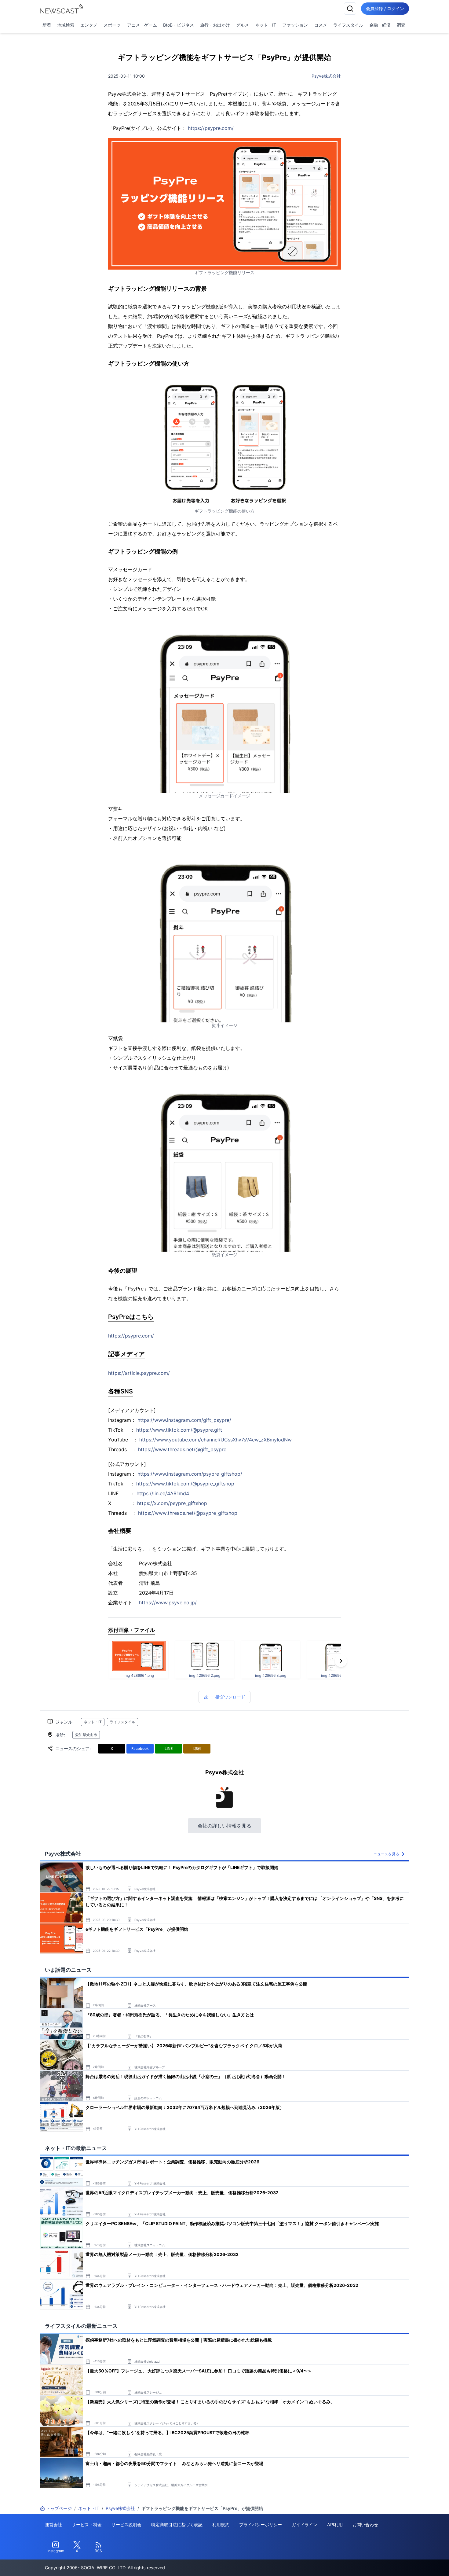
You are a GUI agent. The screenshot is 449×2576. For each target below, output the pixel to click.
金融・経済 (380, 25)
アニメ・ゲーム (142, 25)
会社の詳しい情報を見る (224, 1826)
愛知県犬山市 (86, 1735)
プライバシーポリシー (261, 2524)
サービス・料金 (87, 2524)
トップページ (59, 2508)
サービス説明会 (126, 2524)
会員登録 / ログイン (385, 8)
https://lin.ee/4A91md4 (163, 1493)
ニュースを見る (386, 1854)
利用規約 (221, 2524)
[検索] (350, 9)
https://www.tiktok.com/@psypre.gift (179, 1430)
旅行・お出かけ (215, 25)
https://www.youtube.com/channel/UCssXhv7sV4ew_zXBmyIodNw (215, 1440)
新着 (47, 25)
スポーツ (112, 25)
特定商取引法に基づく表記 (177, 2524)
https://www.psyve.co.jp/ (168, 1603)
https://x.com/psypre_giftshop (172, 1503)
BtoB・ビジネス (179, 25)
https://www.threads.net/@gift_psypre (182, 1449)
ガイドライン (305, 2524)
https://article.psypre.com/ (139, 1373)
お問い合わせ (365, 2524)
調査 (401, 25)
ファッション (295, 25)
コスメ (321, 25)
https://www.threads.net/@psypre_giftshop (188, 1513)
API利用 (335, 2524)
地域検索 (66, 25)
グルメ (243, 25)
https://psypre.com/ (211, 128)
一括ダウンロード (228, 1697)
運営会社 (53, 2524)
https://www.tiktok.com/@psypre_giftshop (185, 1484)
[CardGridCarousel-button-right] (341, 1661)
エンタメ (89, 25)
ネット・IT (266, 25)
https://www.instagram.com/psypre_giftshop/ (190, 1474)
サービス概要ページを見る (403, 2563)
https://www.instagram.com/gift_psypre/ (184, 1420)
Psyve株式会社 (326, 76)
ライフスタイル (348, 25)
